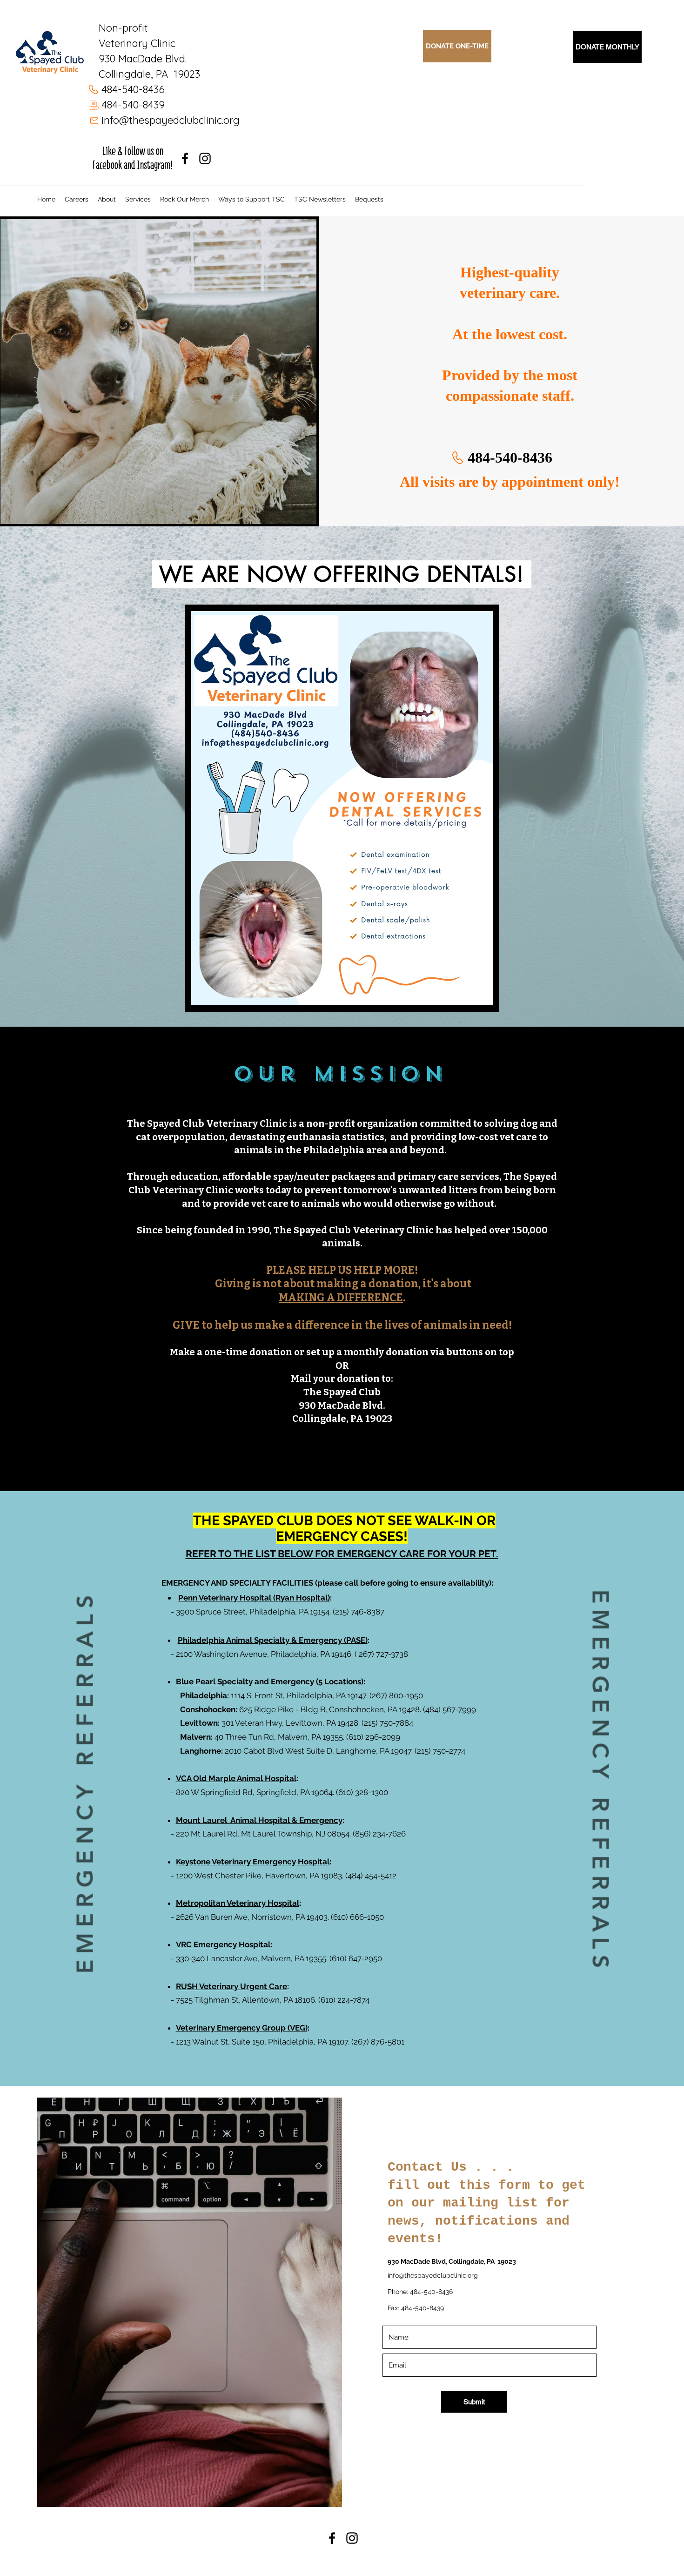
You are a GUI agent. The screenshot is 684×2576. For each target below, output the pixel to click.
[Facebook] (185, 158)
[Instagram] (205, 158)
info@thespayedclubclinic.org (171, 120)
